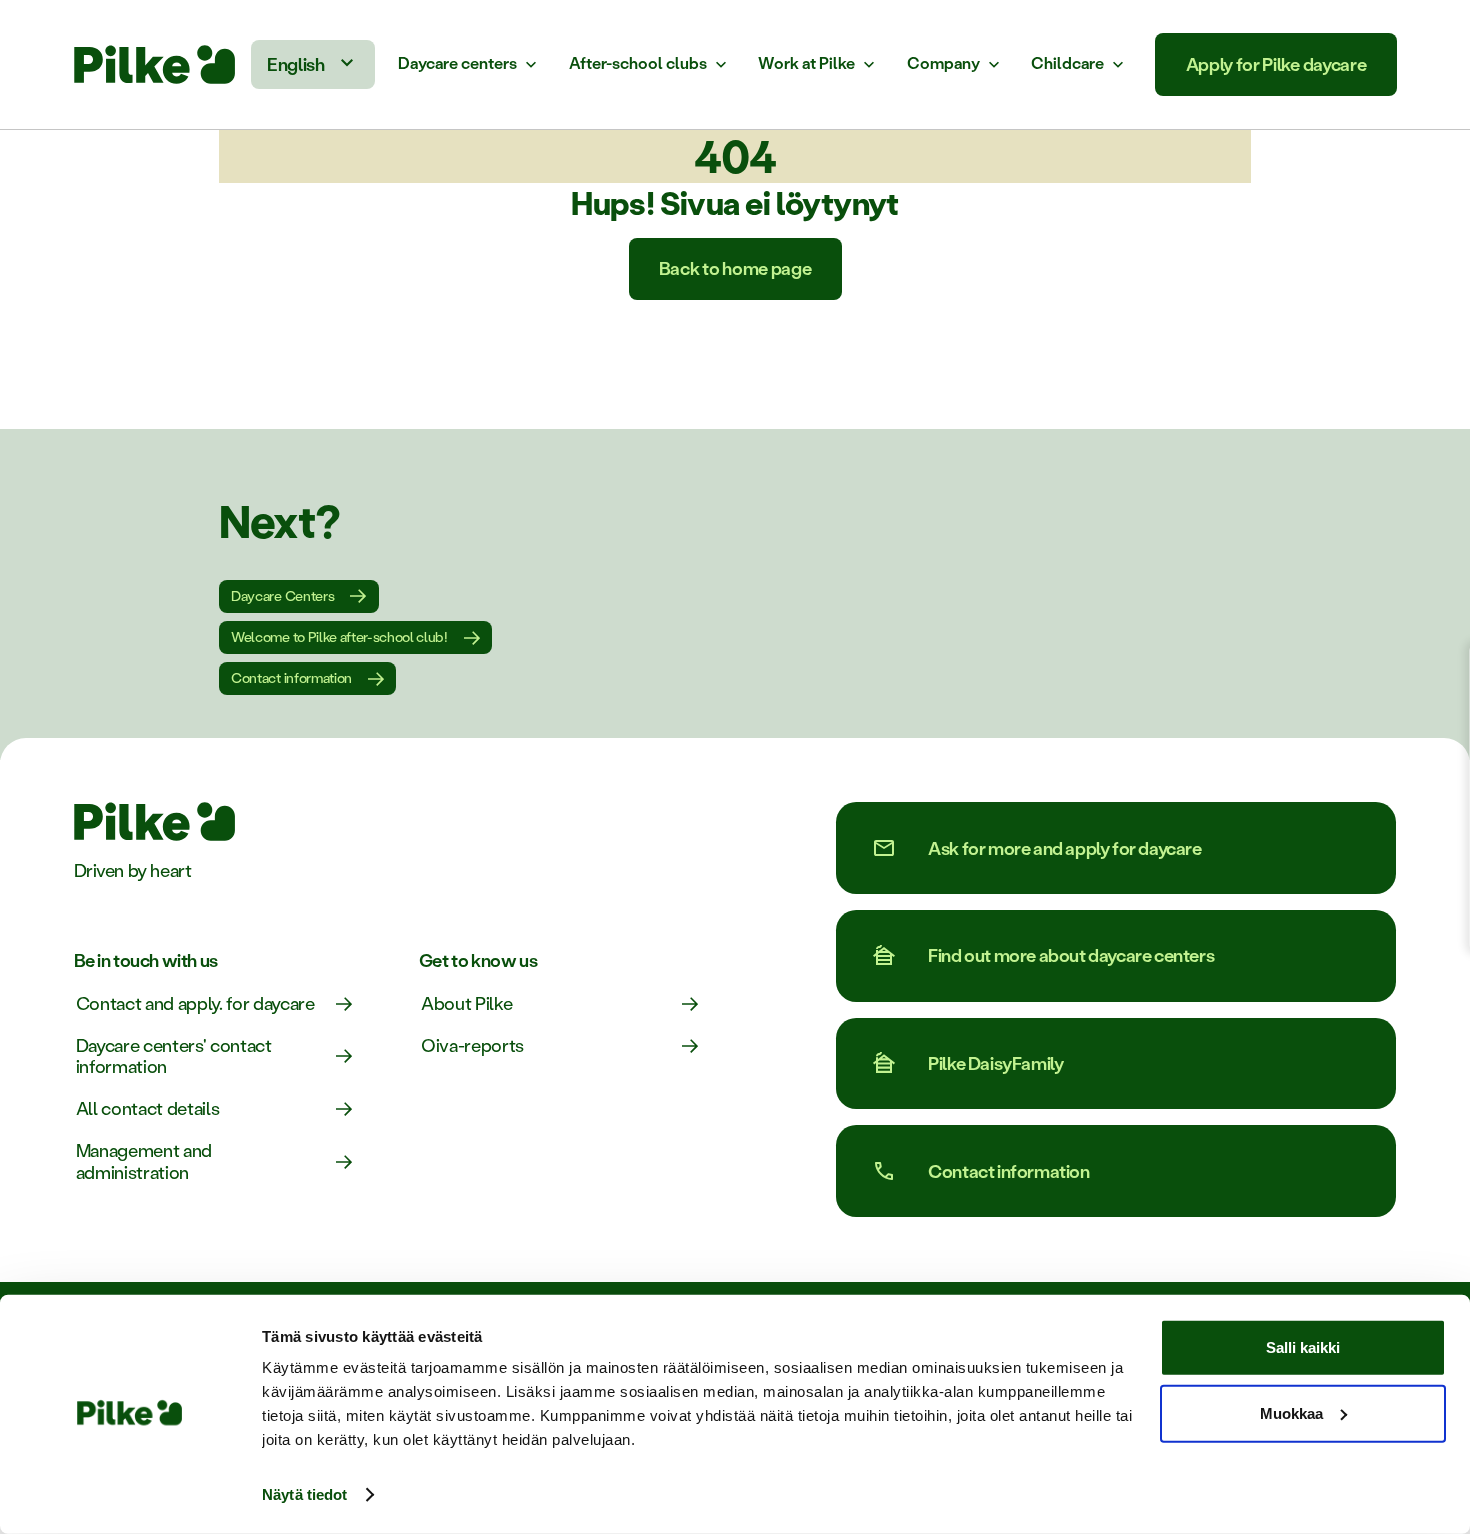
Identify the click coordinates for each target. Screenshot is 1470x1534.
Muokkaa (1291, 1412)
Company (943, 63)
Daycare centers (457, 63)
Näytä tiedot (304, 1494)
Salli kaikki (1303, 1347)
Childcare (1067, 63)
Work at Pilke (806, 63)
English (296, 64)
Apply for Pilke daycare (1276, 64)
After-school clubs (638, 63)
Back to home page (735, 268)
